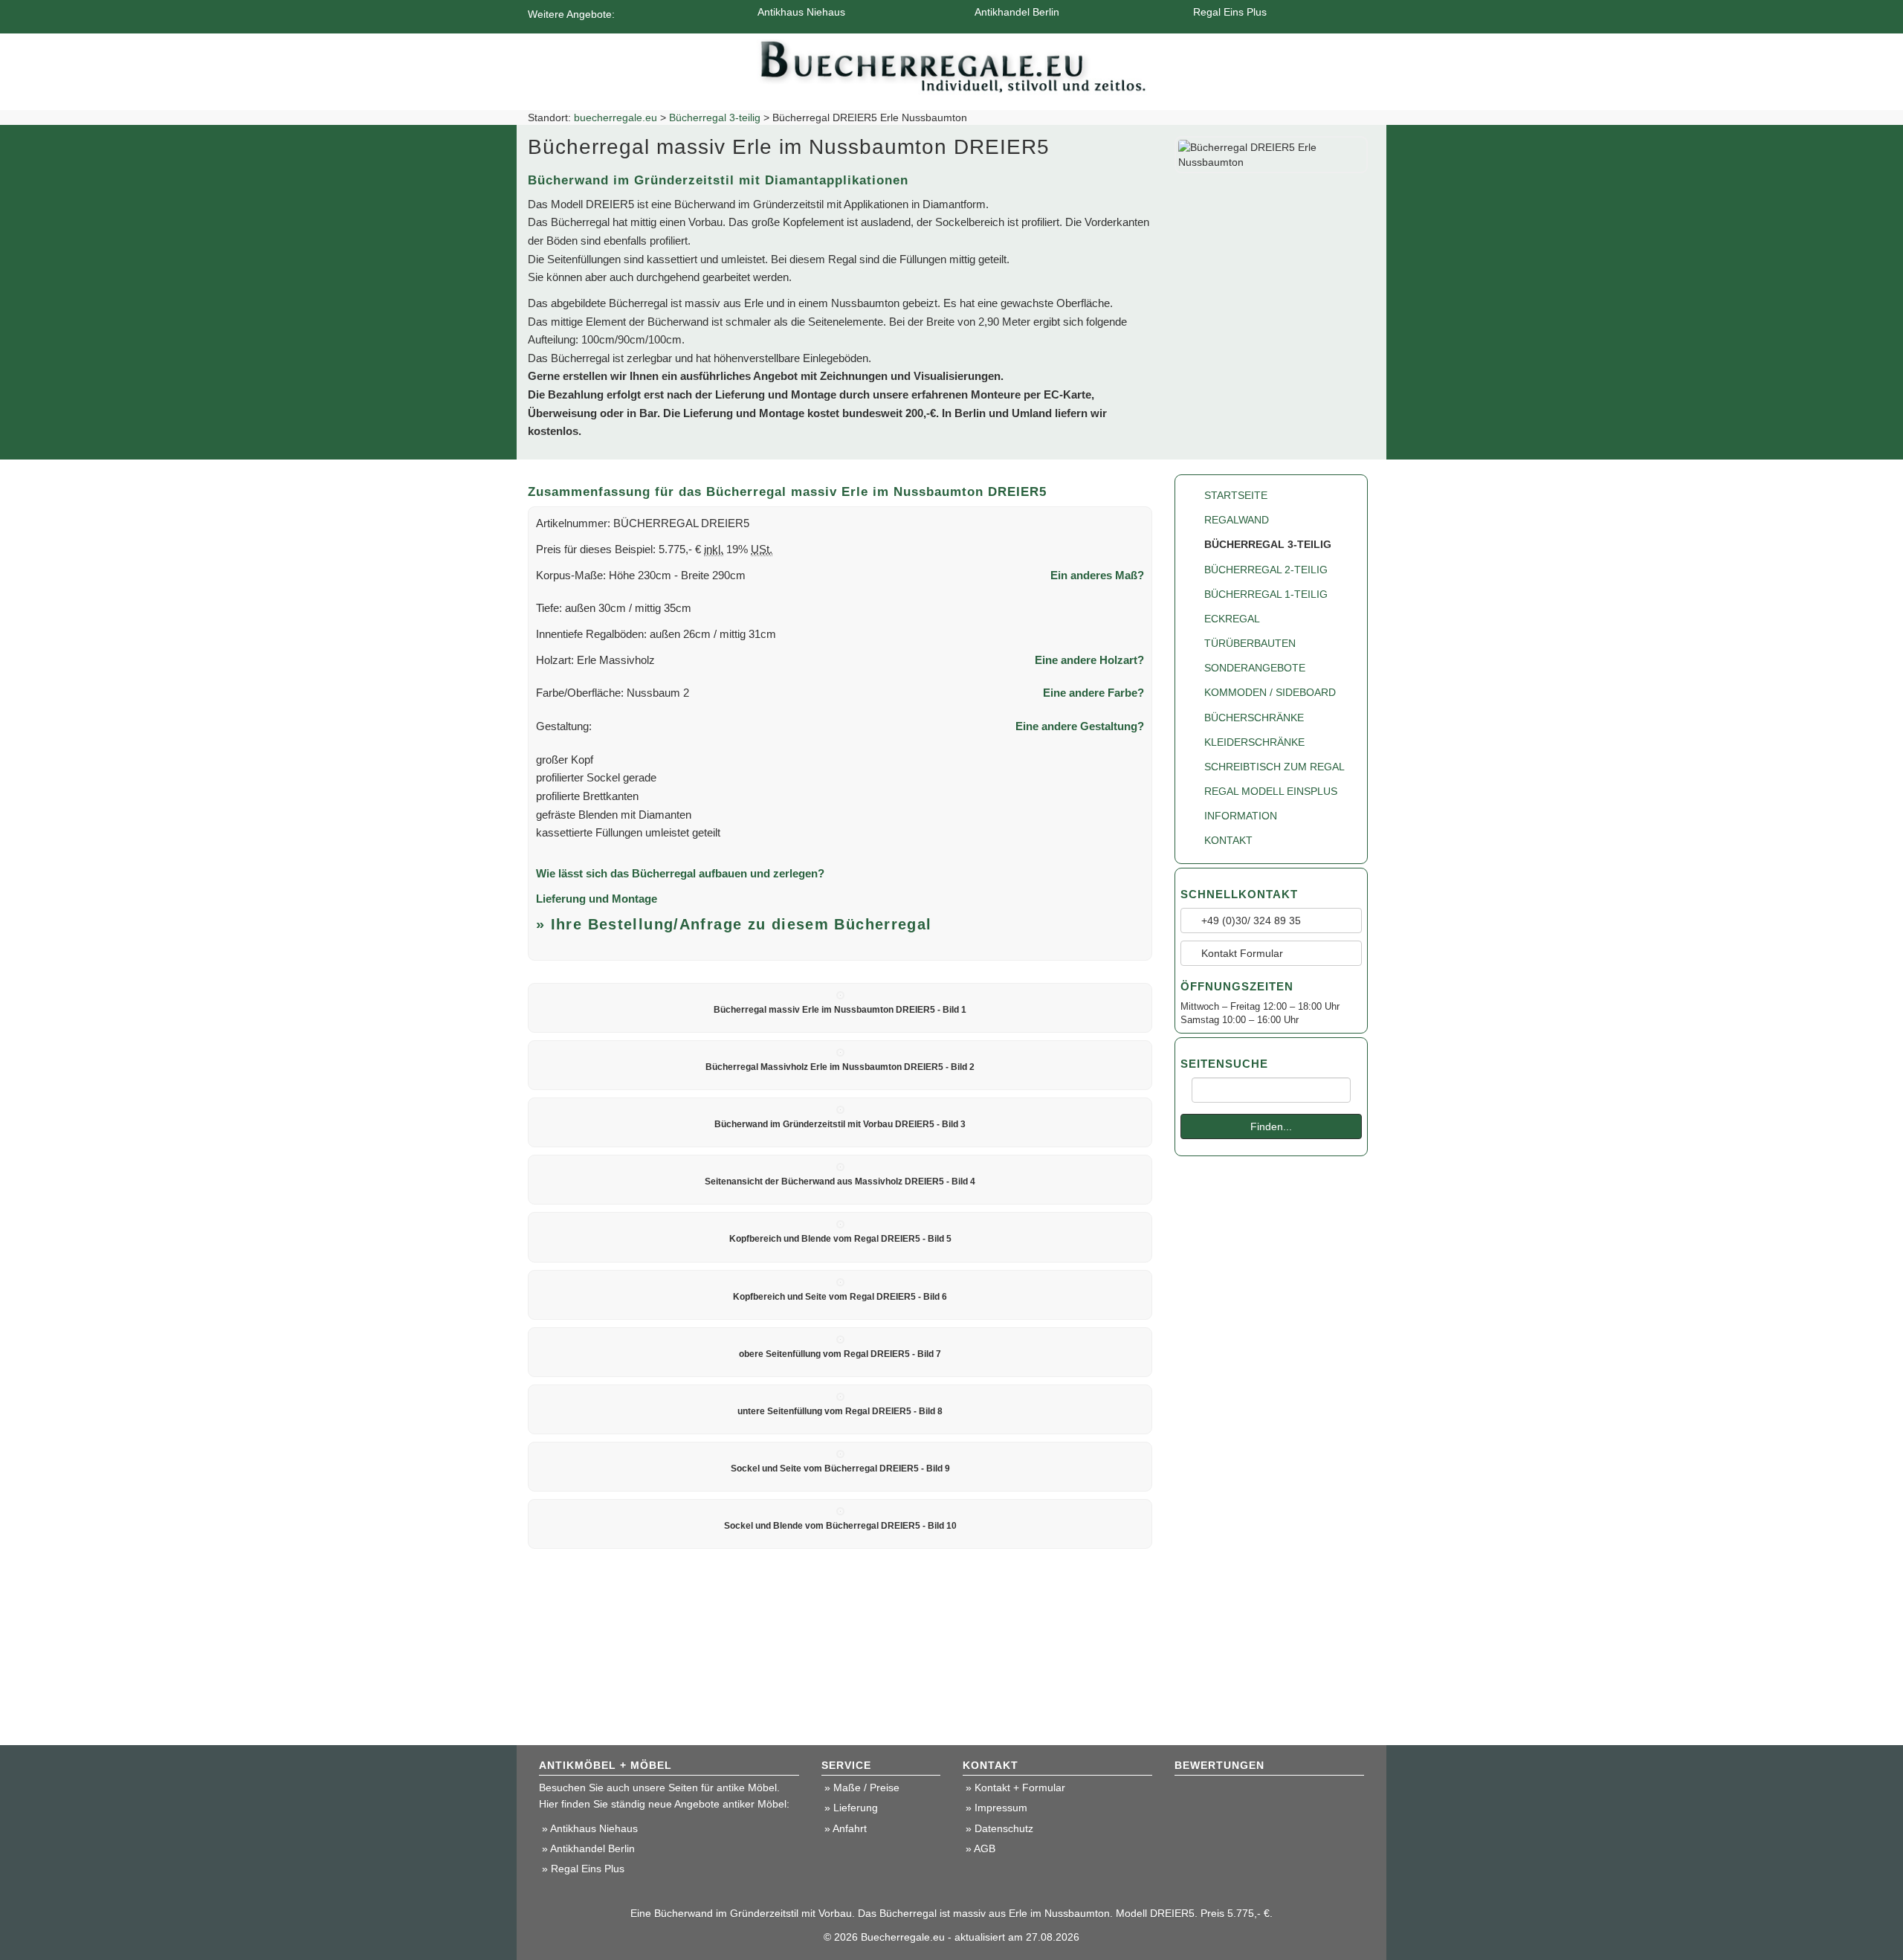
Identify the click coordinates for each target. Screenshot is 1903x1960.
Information (1241, 816)
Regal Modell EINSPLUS (1271, 791)
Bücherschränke (1254, 718)
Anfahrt (850, 1828)
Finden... (1271, 1126)
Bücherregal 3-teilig (715, 117)
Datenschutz (1004, 1828)
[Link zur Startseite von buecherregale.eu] (952, 63)
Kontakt (1228, 840)
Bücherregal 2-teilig (1266, 570)
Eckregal (1232, 619)
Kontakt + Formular (1020, 1787)
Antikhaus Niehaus (801, 12)
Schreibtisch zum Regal (1274, 767)
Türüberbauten (1250, 643)
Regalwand (1237, 520)
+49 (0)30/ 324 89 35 (1250, 921)
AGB (985, 1848)
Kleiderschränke (1254, 742)
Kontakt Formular (1241, 953)
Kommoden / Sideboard (1270, 692)
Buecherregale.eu (903, 1937)
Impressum (1001, 1808)
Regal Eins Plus (1230, 12)
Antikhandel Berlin (1017, 12)
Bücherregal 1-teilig (1266, 594)
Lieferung (856, 1808)
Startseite (1236, 495)
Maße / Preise (866, 1787)
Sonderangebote (1255, 668)
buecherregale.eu (616, 117)
